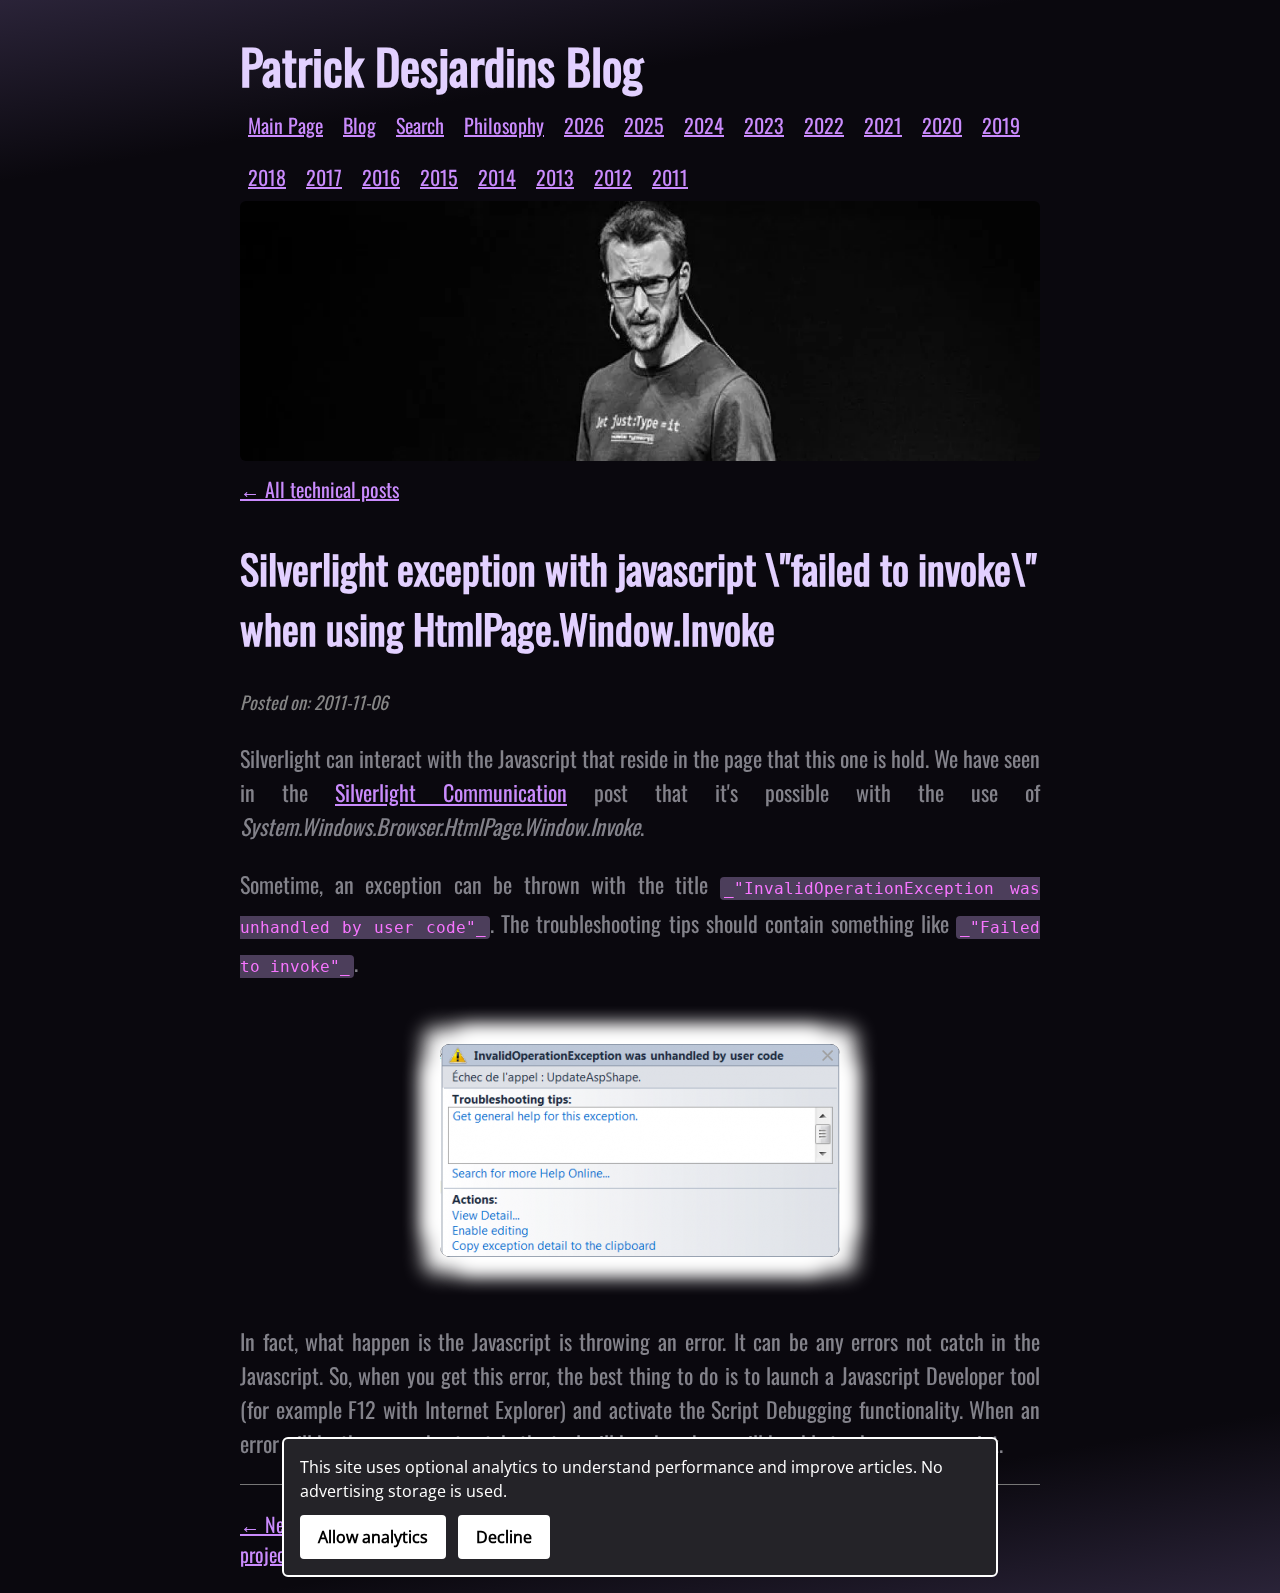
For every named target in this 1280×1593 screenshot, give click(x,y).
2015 (439, 177)
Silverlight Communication (451, 792)
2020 (942, 125)
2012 (613, 177)
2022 (824, 125)
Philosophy (504, 125)
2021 (883, 125)
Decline (504, 1537)
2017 (324, 177)
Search (420, 125)
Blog (359, 125)
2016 (381, 177)
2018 (267, 177)
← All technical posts (319, 489)
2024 (704, 125)
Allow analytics (373, 1537)
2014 (497, 177)
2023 (764, 125)
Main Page (285, 125)
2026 (584, 125)
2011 (670, 177)
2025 (644, 125)
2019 (1001, 125)
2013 (555, 177)
